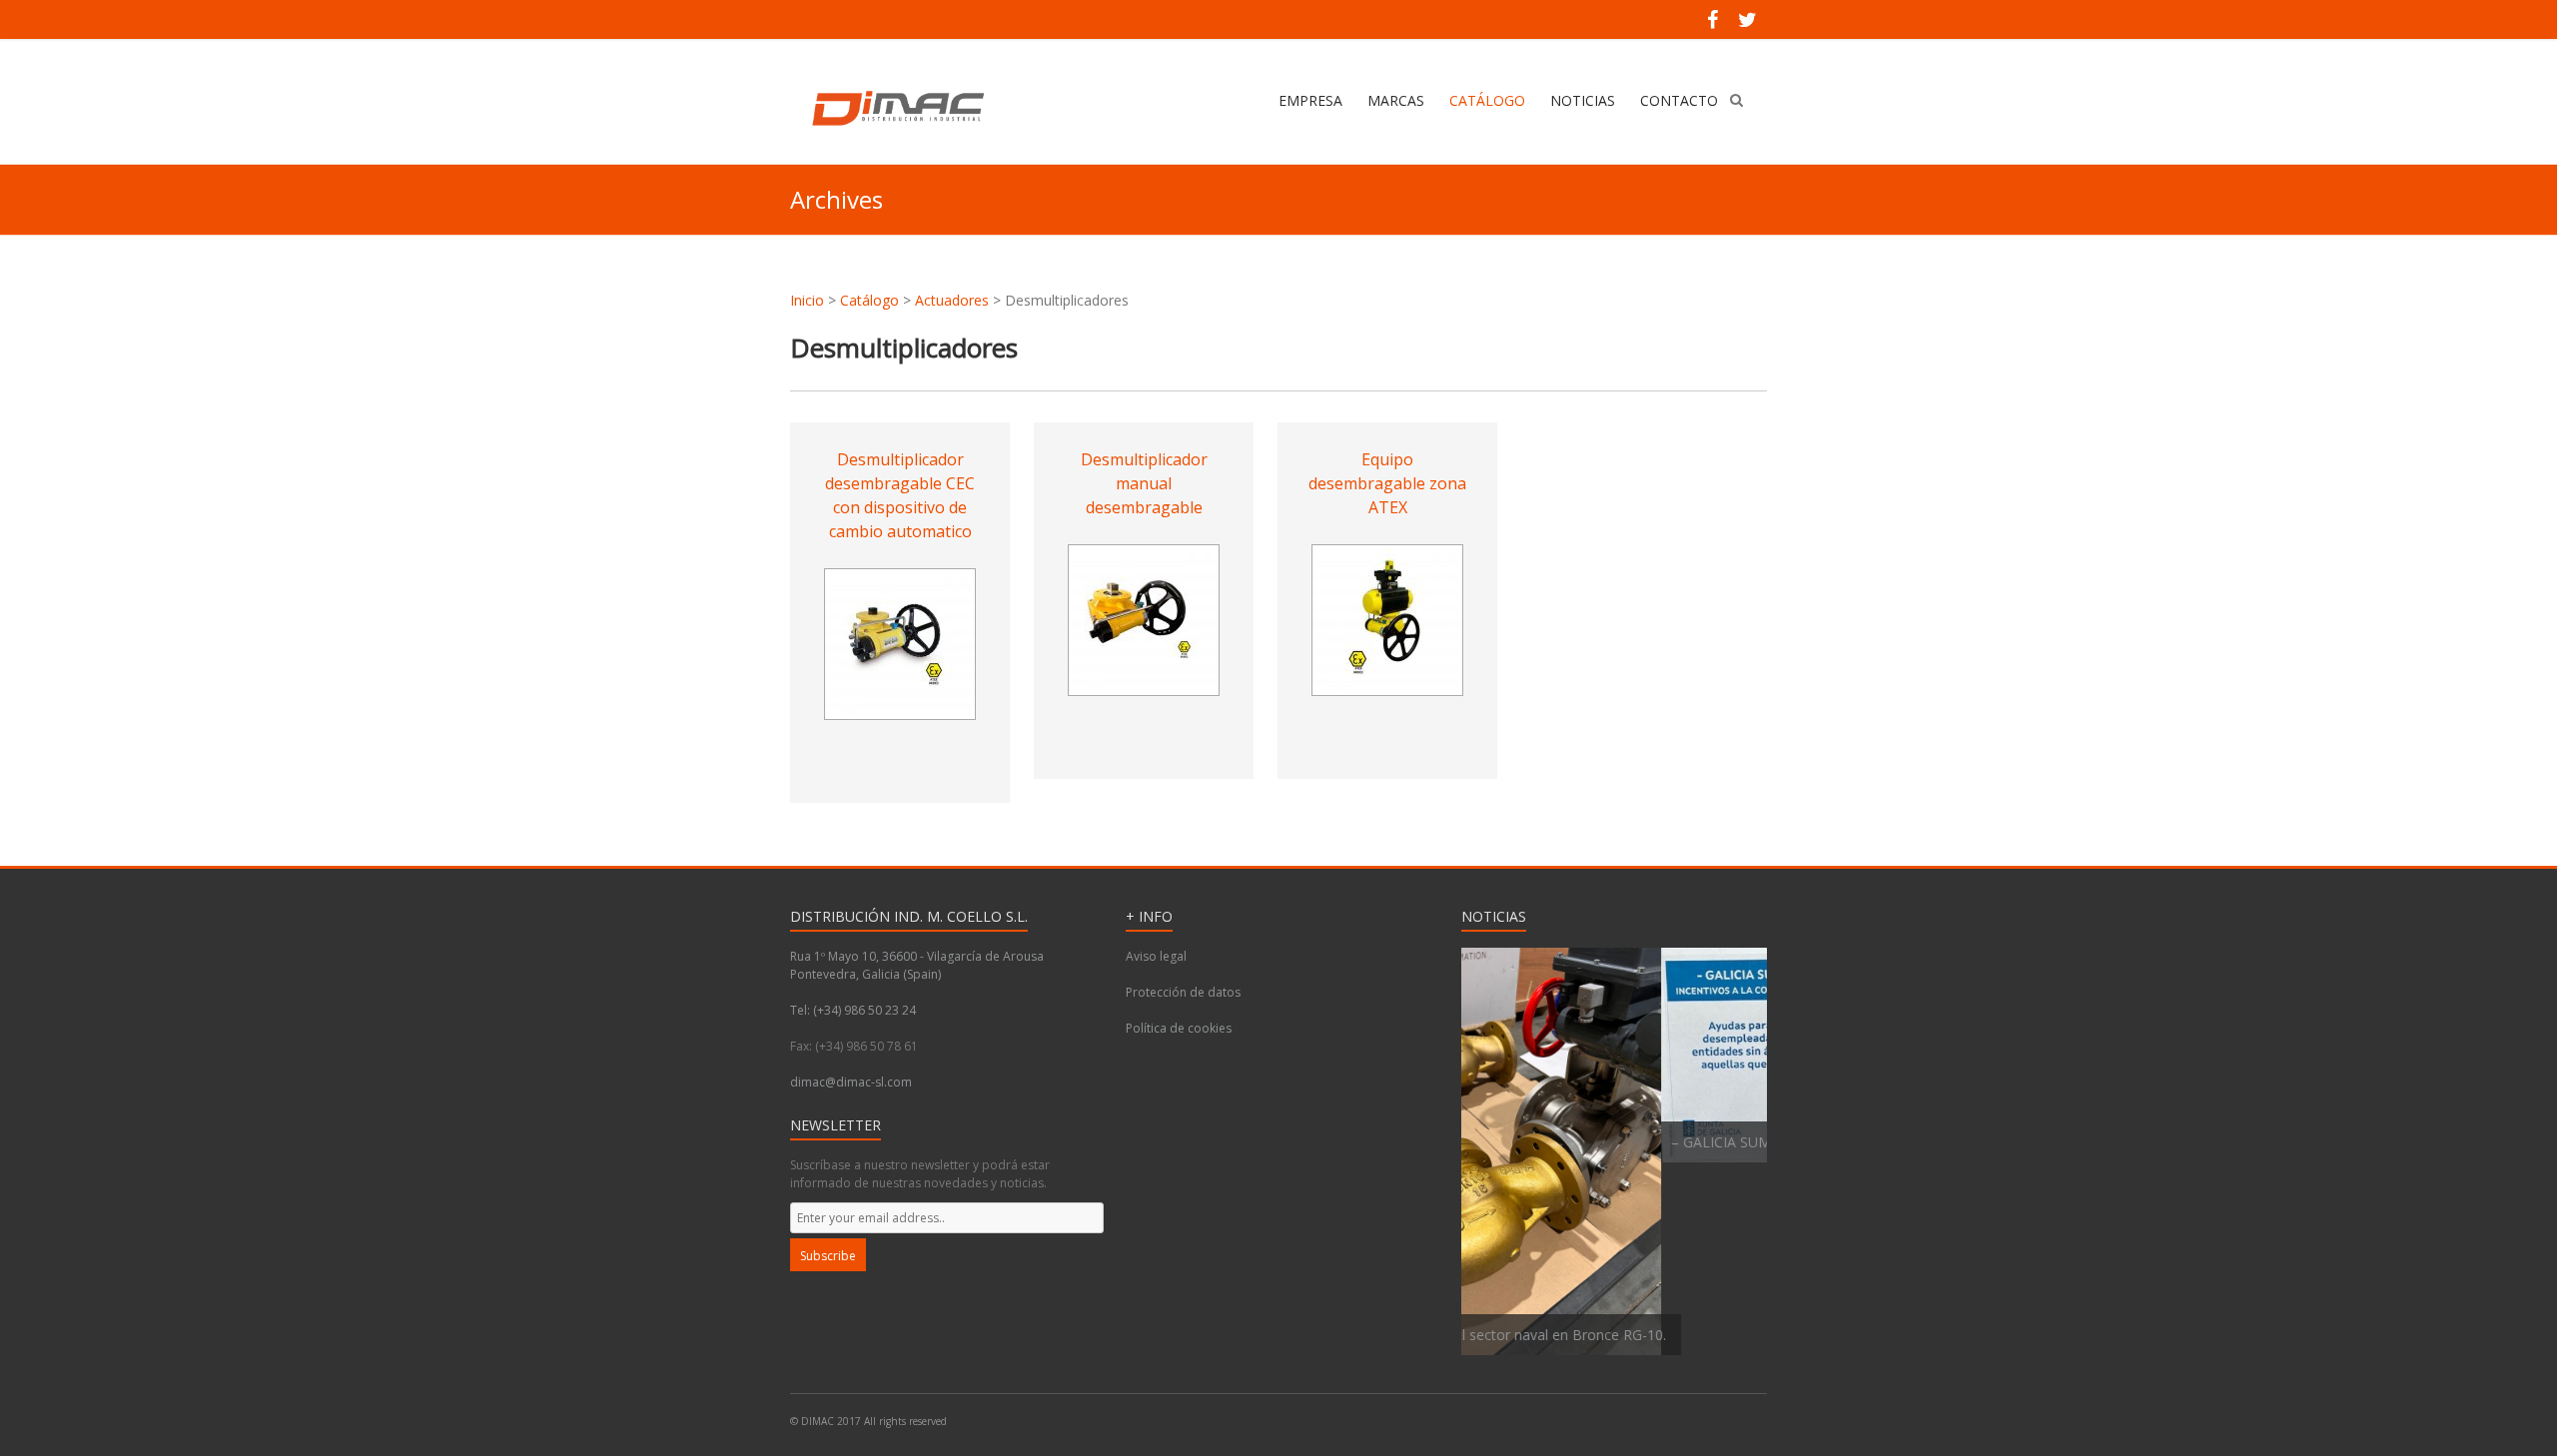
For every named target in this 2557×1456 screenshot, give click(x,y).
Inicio (807, 300)
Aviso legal (1156, 956)
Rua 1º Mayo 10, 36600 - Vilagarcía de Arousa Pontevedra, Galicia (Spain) (917, 965)
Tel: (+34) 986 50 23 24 (853, 1010)
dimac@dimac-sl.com (851, 1082)
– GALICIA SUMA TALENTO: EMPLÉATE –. (1607, 1142)
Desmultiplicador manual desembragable (1144, 483)
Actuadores (952, 300)
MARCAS (1396, 100)
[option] (1614, 1055)
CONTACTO (1679, 100)
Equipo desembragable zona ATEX (1387, 483)
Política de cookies (1179, 1028)
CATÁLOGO (1487, 100)
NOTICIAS (1583, 100)
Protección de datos (1183, 992)
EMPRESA (1310, 100)
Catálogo (869, 300)
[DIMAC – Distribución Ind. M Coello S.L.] (895, 109)
